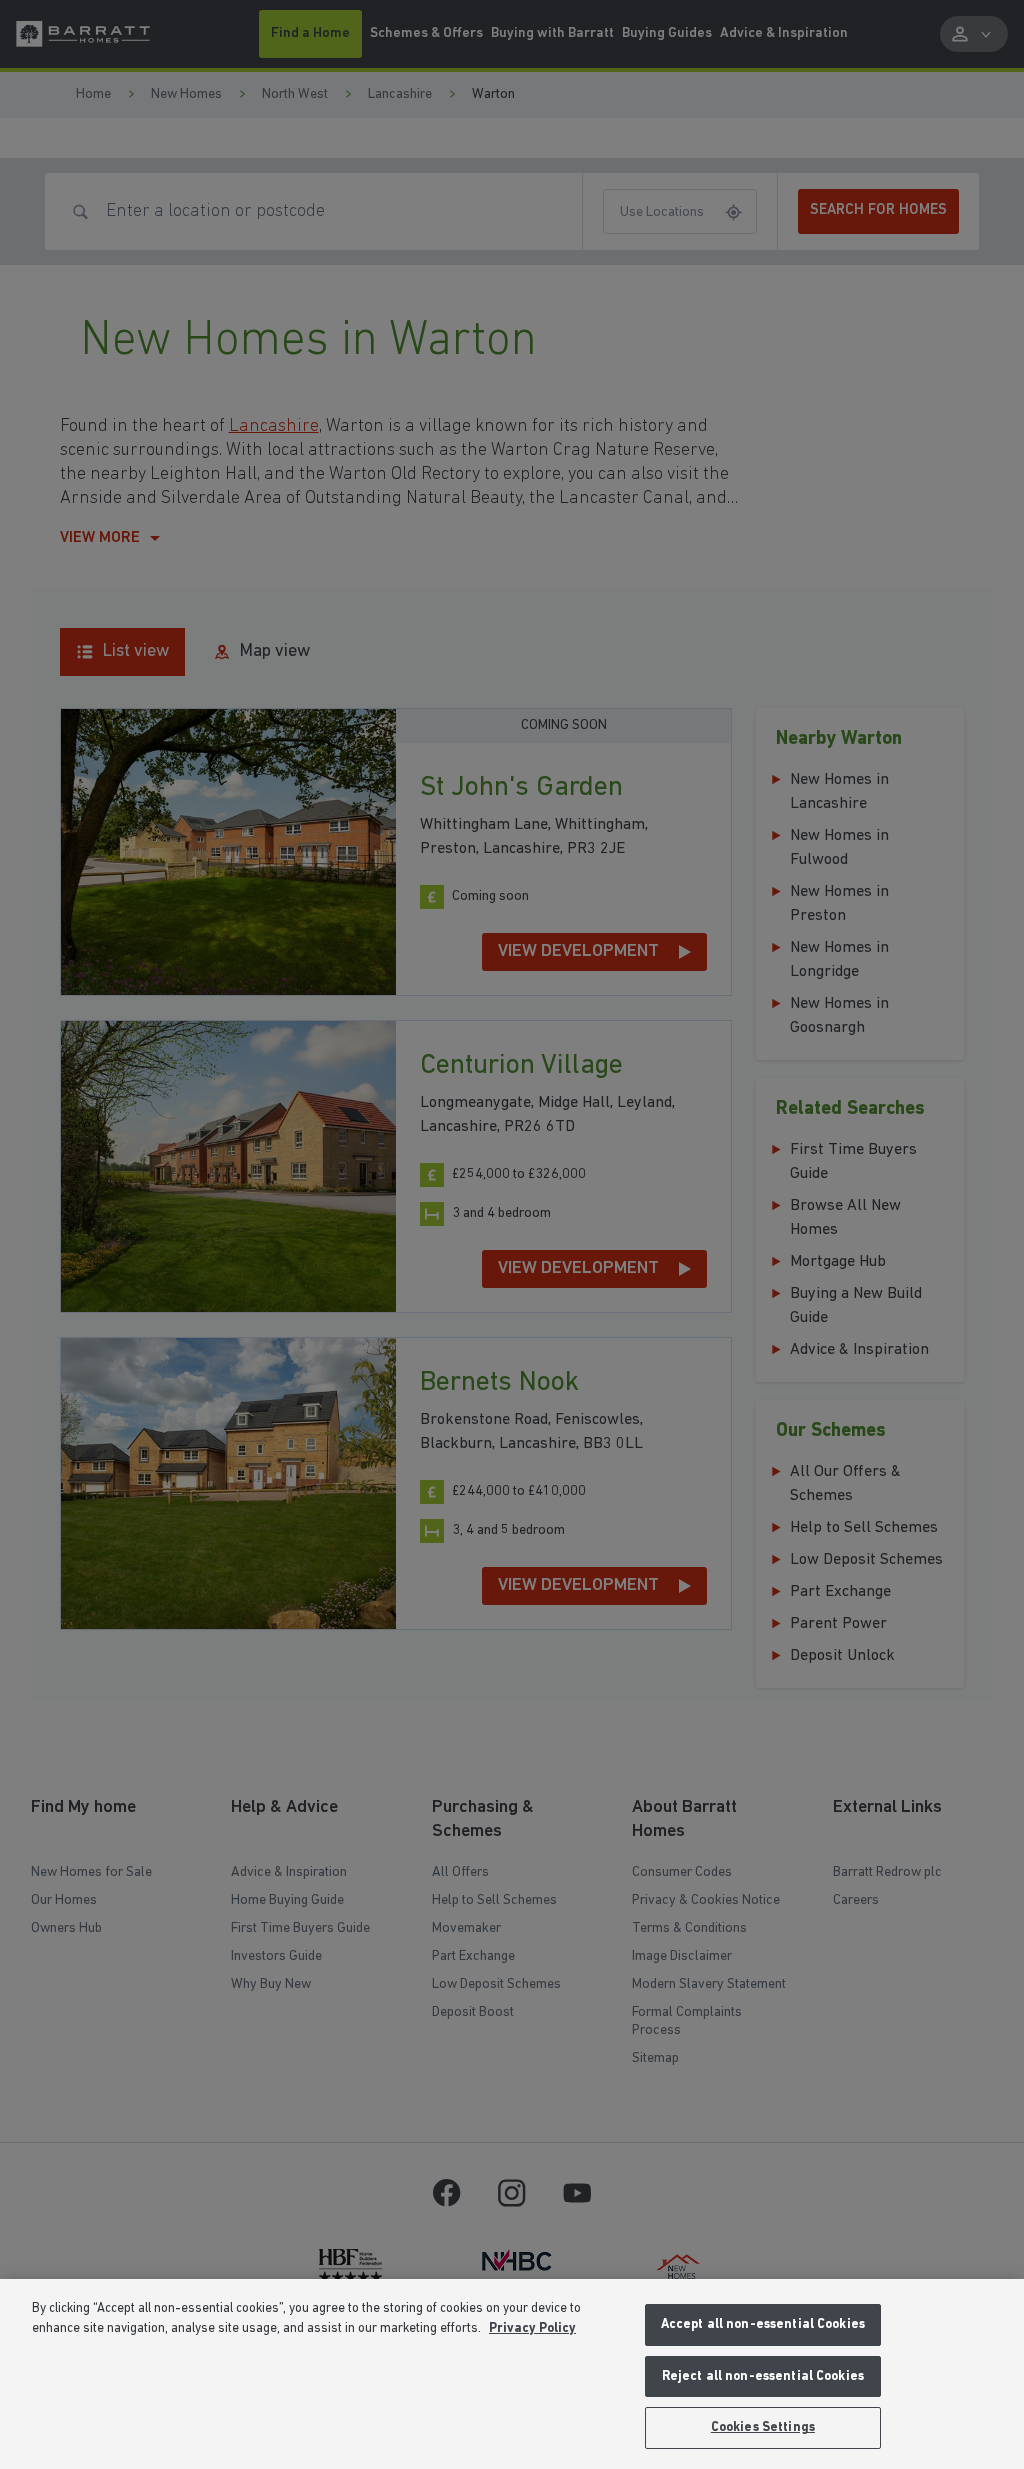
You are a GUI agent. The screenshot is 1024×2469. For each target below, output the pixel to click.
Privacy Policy (532, 2328)
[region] (512, 2374)
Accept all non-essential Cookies (763, 2324)
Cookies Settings (763, 2427)
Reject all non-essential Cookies (763, 2376)
